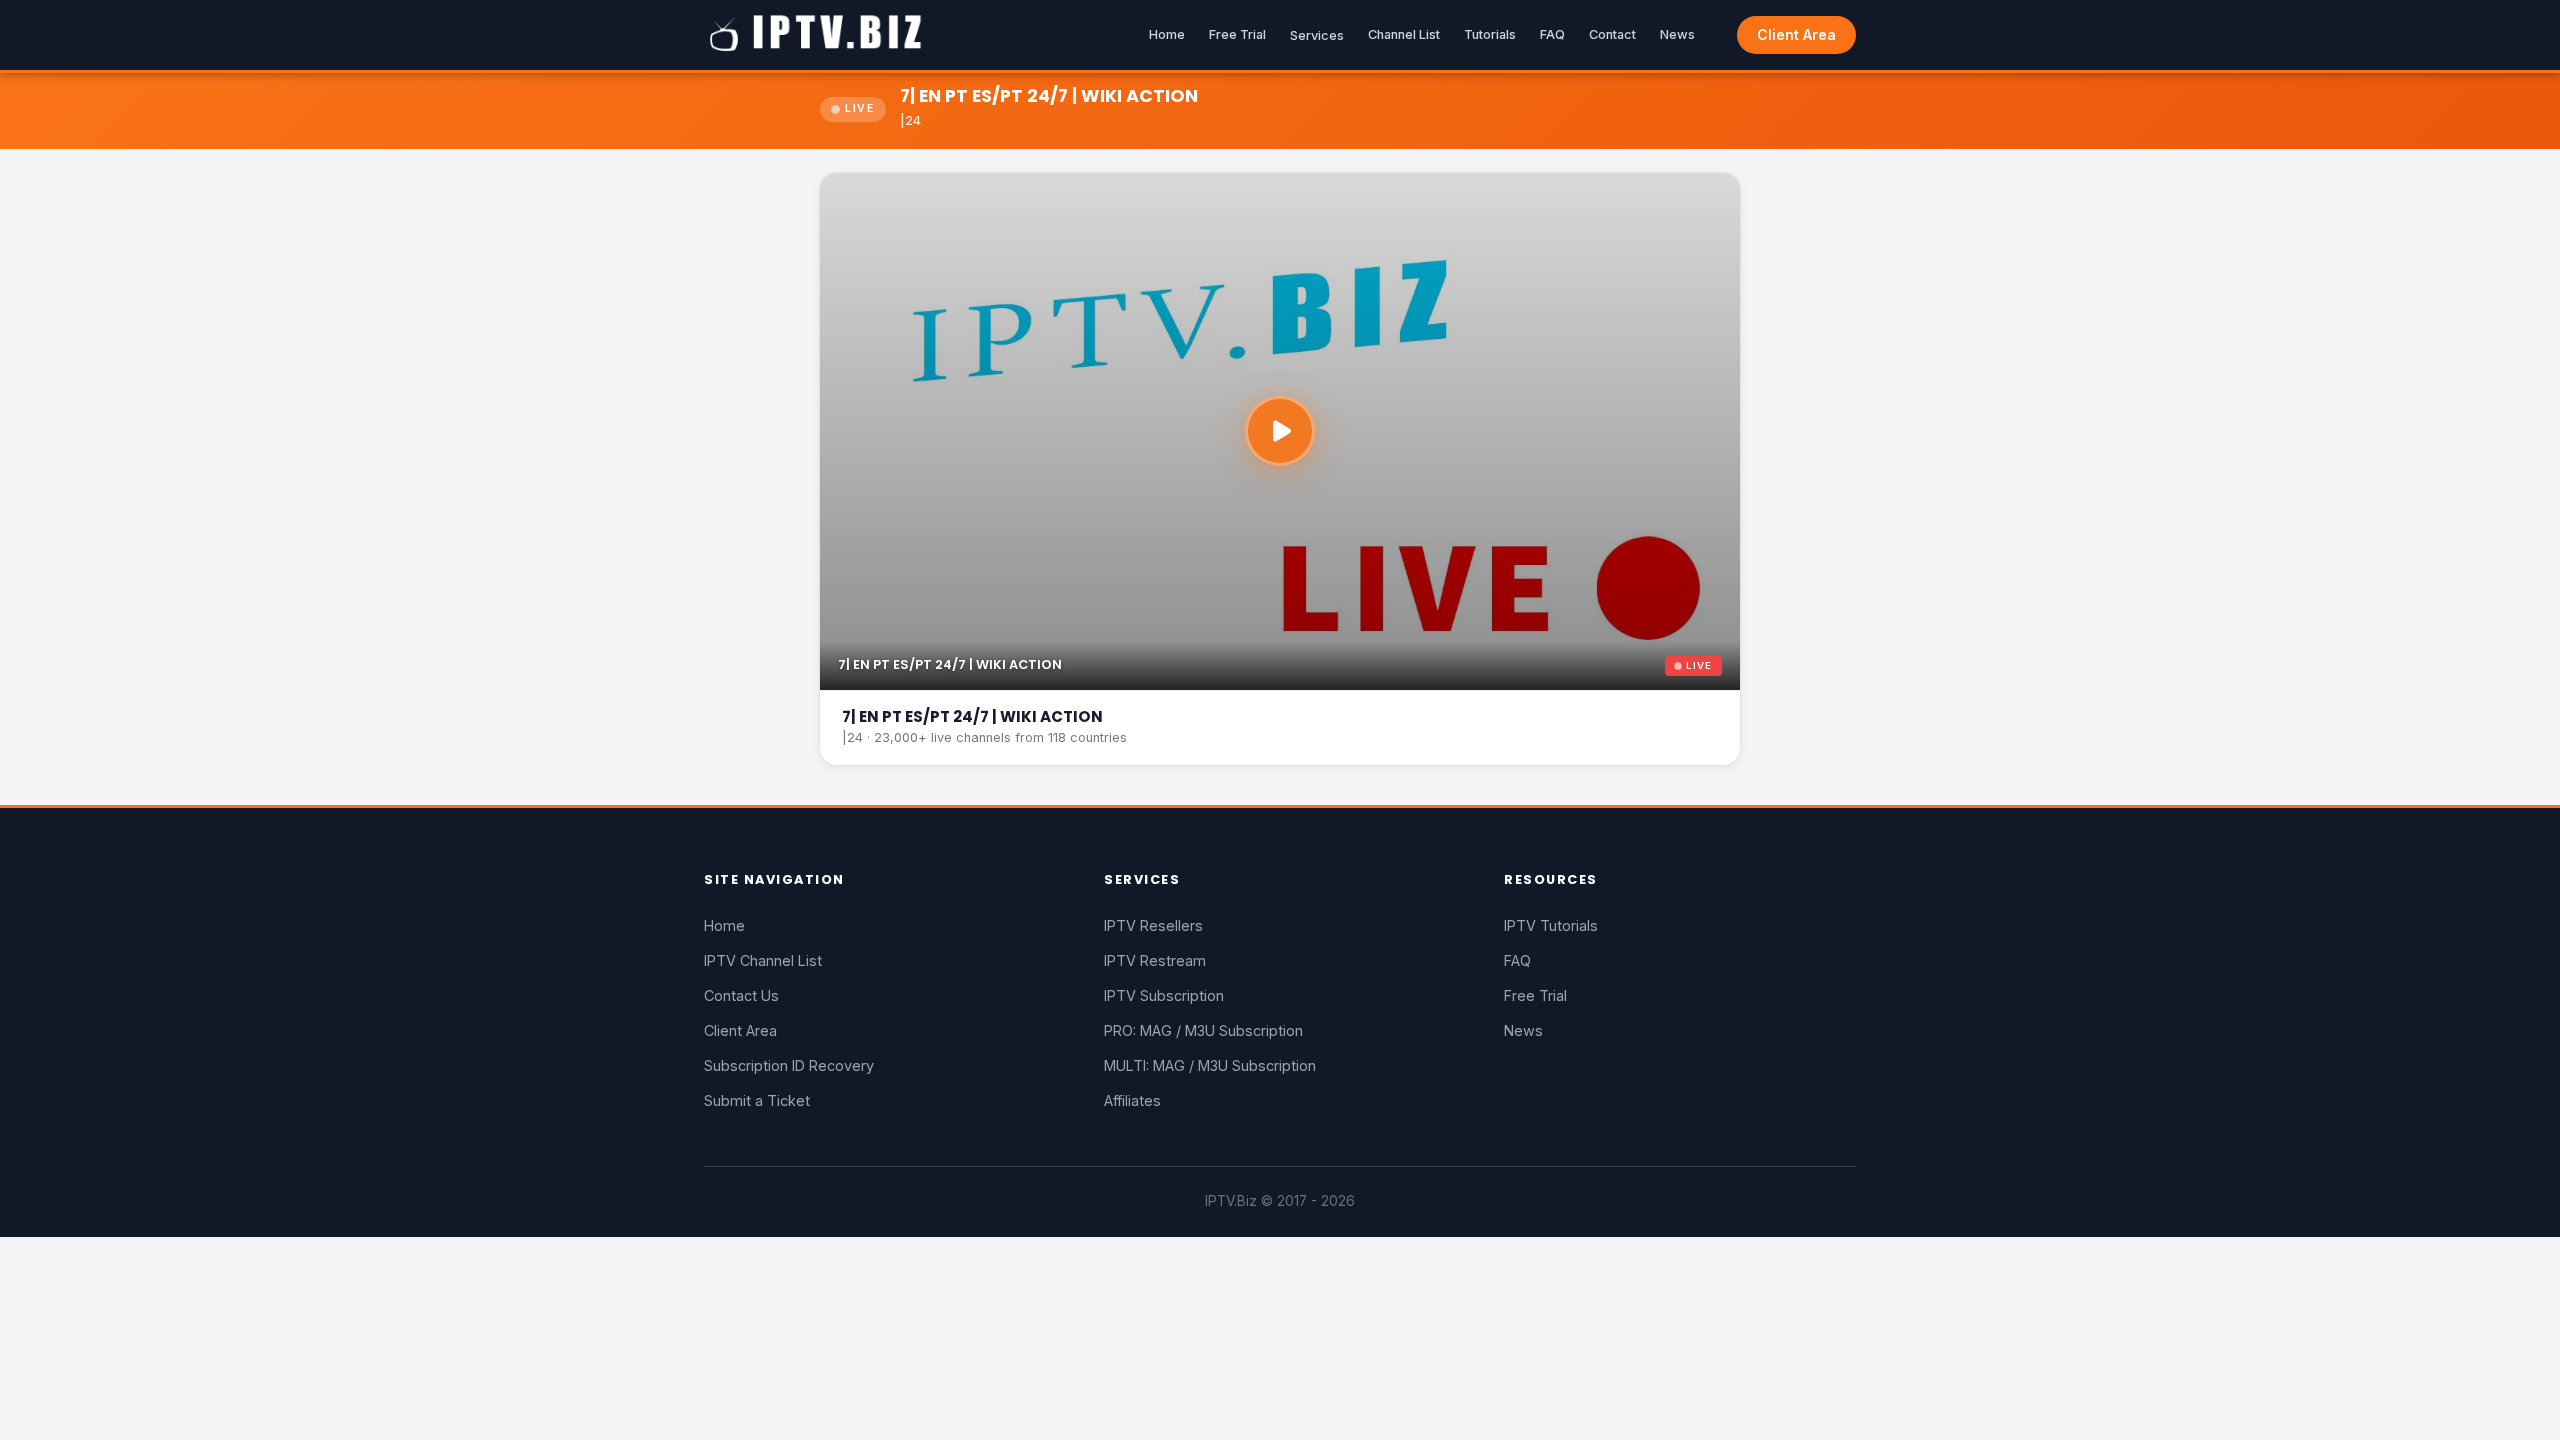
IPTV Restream (1155, 960)
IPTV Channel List (763, 960)
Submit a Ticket (757, 1100)
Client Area (1796, 34)
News (1677, 34)
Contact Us (741, 995)
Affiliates (1132, 1100)
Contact (1612, 34)
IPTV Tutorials (1551, 925)
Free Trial (1237, 34)
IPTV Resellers (1153, 925)
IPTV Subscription (1164, 995)
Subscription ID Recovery (789, 1065)
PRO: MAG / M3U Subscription (1203, 1030)
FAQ (1552, 34)
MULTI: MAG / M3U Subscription (1210, 1065)
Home (1167, 34)
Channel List (1404, 34)
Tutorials (1490, 34)
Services (1317, 35)
